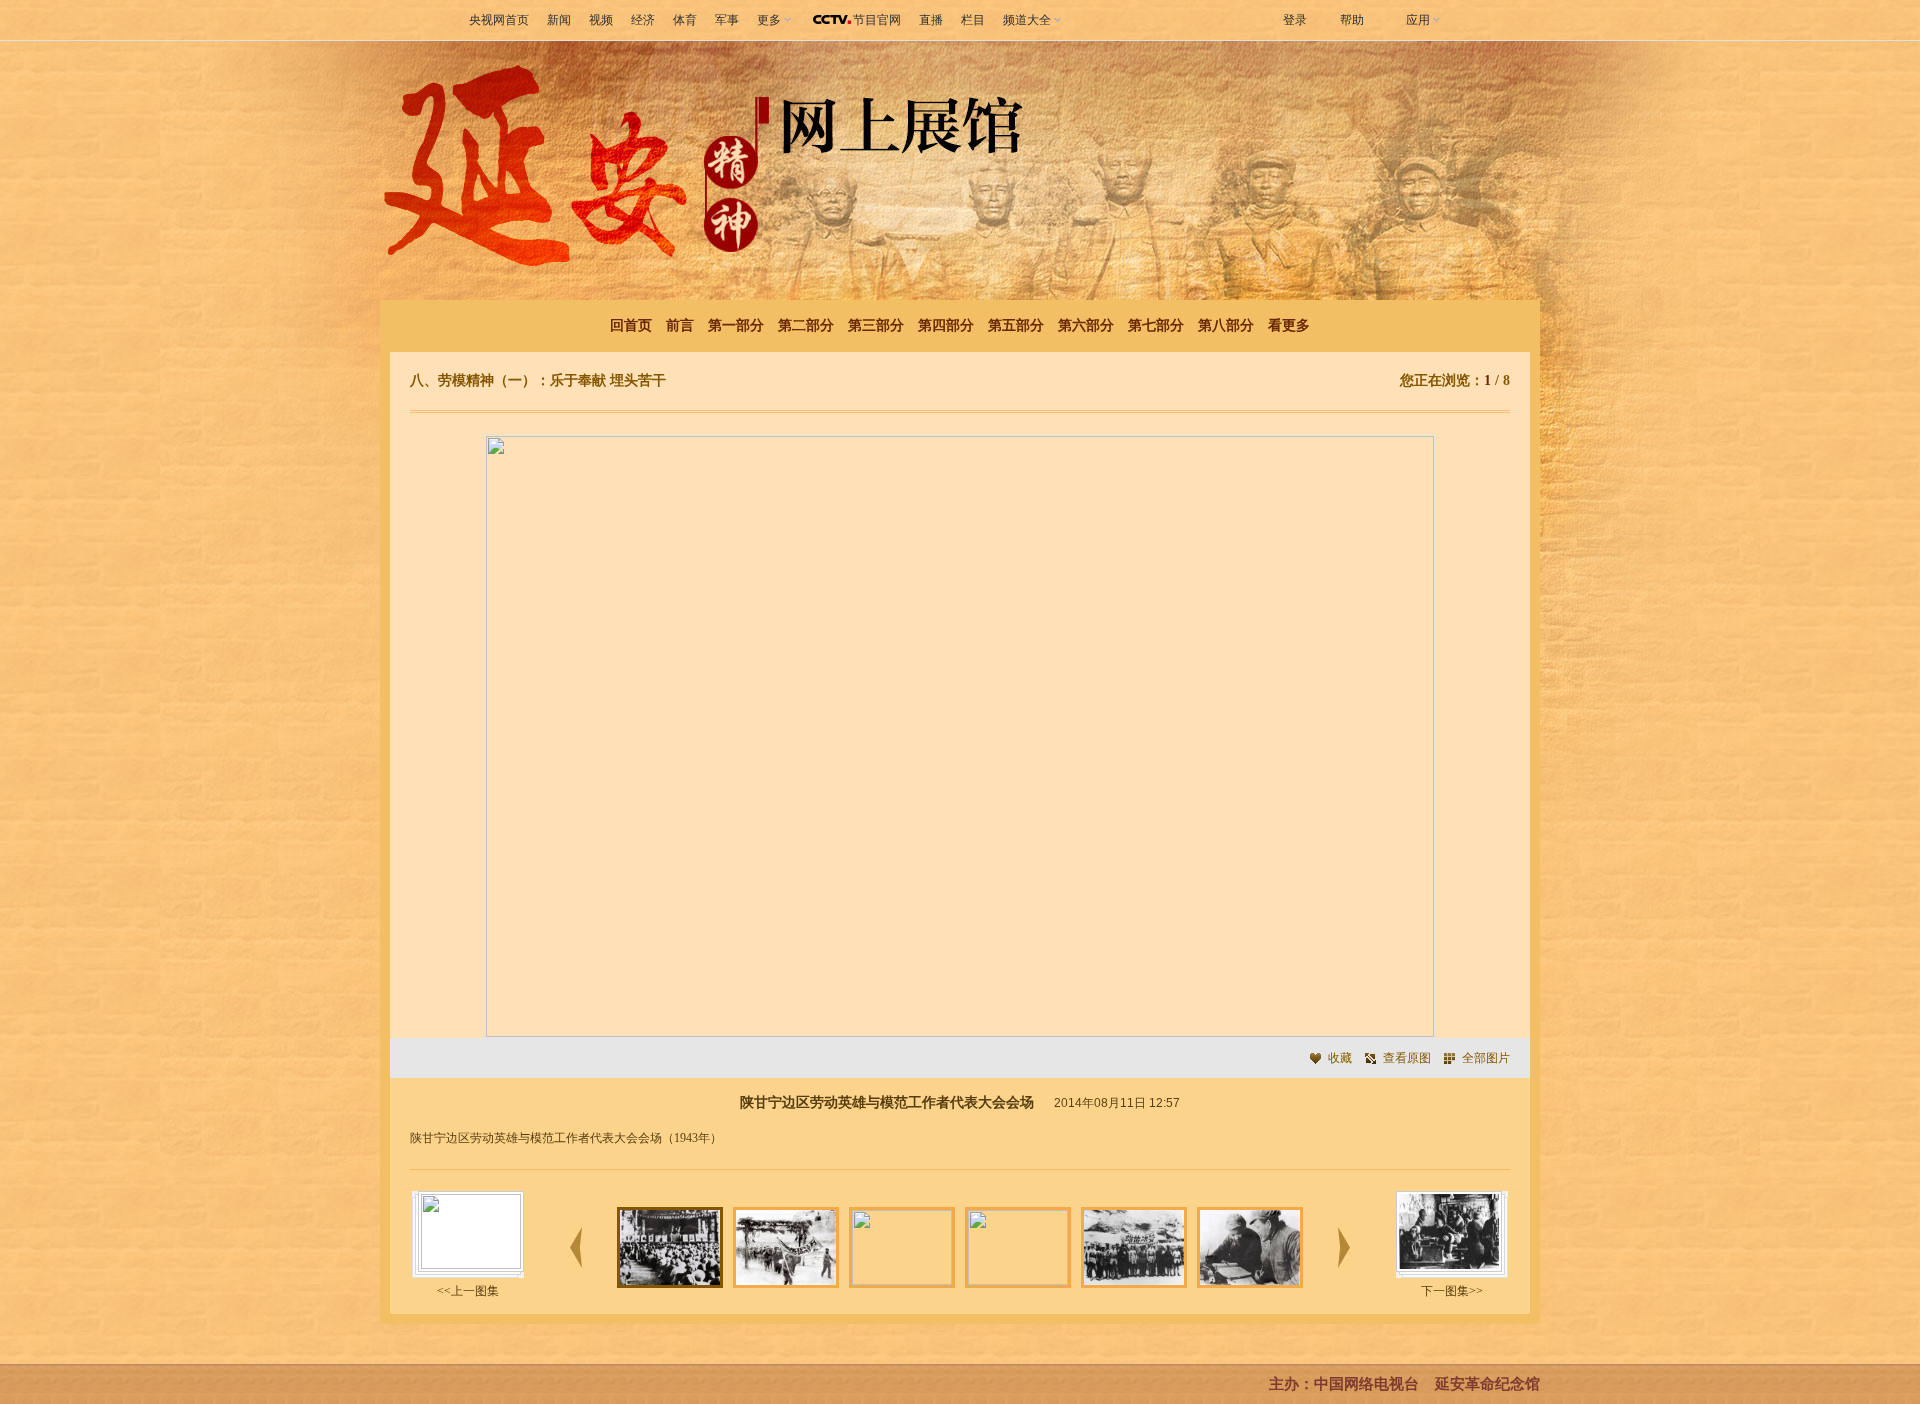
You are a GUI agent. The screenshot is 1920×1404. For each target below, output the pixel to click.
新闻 (559, 20)
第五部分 (1016, 325)
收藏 (1340, 1058)
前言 (680, 325)
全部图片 (1486, 1058)
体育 (685, 20)
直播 (931, 20)
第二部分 (806, 325)
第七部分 (1156, 325)
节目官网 (877, 20)
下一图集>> (1452, 1291)
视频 (601, 20)
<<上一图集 (468, 1291)
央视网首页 (499, 20)
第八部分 (1226, 325)
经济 (643, 20)
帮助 (1352, 20)
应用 (1418, 20)
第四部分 (946, 325)
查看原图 (1407, 1058)
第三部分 (876, 325)
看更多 (1289, 325)
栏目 (973, 20)
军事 (727, 20)
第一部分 (736, 325)
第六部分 (1086, 325)
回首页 (631, 325)
